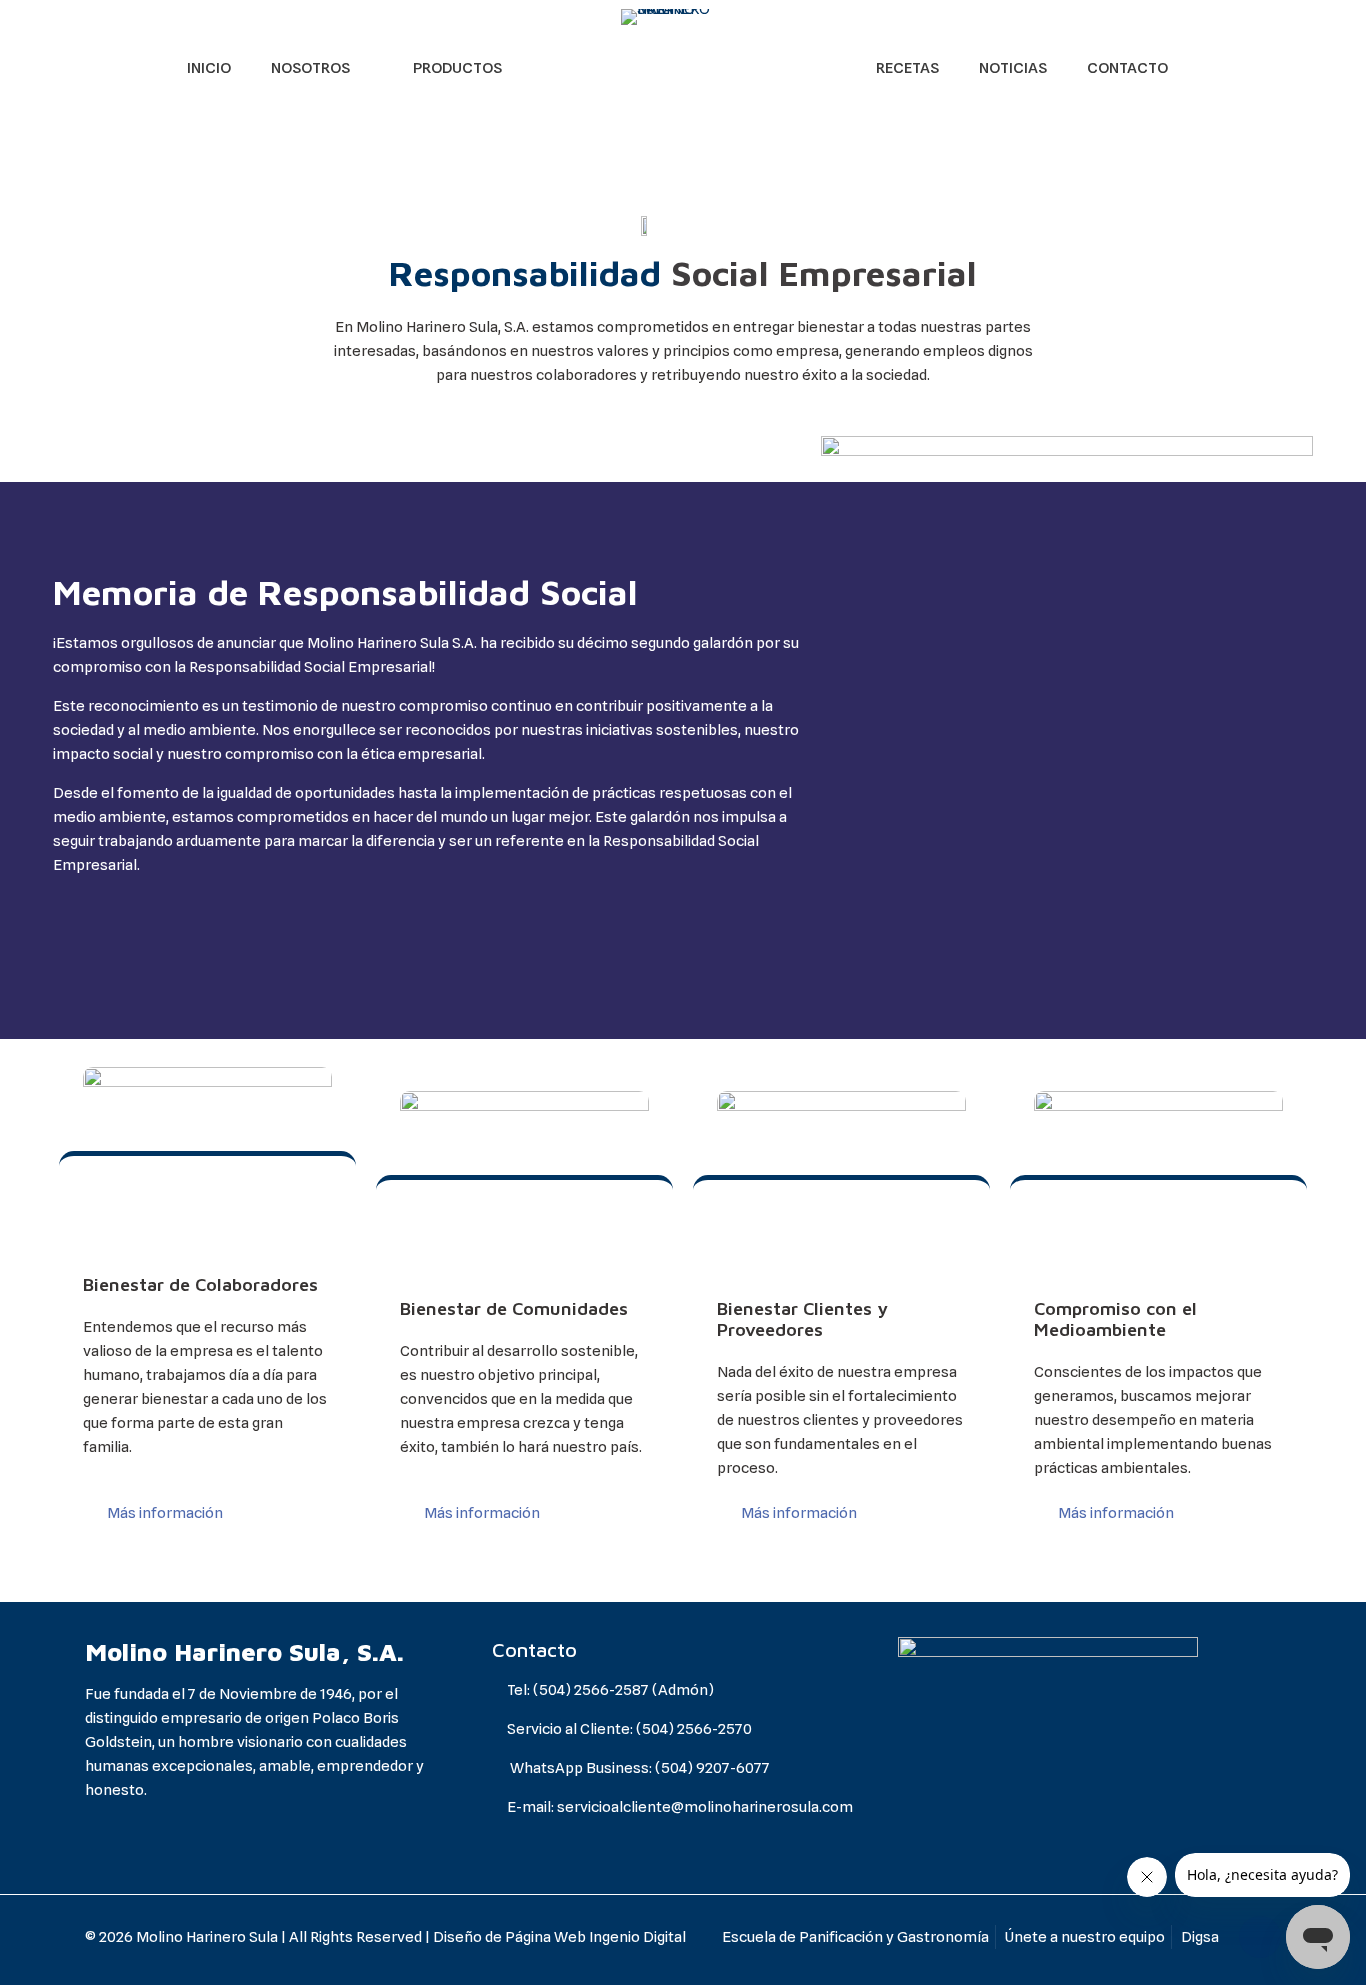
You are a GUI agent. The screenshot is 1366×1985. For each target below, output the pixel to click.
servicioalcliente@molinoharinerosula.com (705, 1807)
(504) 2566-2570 (694, 1729)
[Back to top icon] (1260, 1937)
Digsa (1200, 1937)
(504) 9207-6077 (712, 1768)
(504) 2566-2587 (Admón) (623, 1690)
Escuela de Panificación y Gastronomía (855, 1937)
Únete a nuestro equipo (1085, 1937)
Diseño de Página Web (509, 1937)
